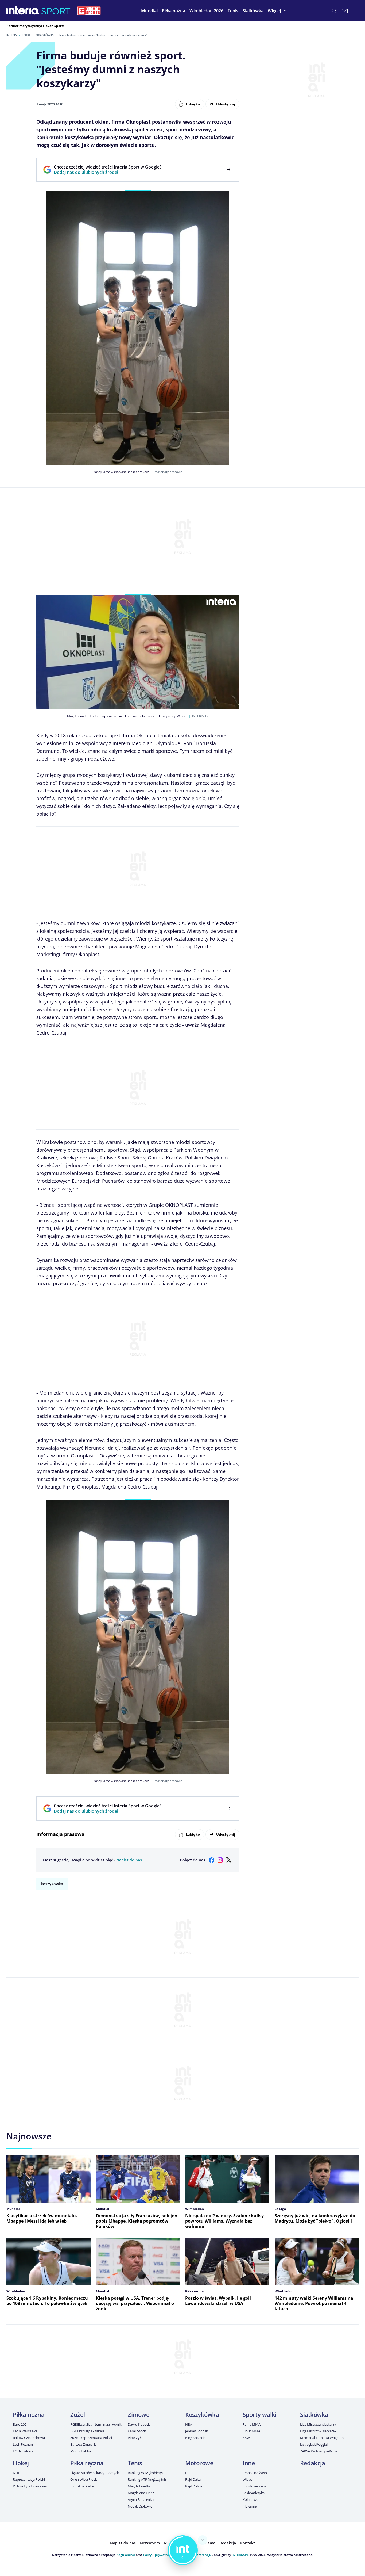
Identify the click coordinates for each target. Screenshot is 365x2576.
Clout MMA (251, 2431)
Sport (26, 35)
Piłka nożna (29, 2414)
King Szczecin (195, 2438)
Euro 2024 (21, 2424)
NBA (189, 2424)
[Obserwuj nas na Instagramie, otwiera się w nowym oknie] (220, 1860)
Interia (12, 35)
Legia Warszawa (25, 2431)
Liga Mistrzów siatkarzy (318, 2424)
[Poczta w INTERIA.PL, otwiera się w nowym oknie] (345, 11)
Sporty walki (260, 2414)
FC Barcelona (23, 2451)
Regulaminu (126, 2555)
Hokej (21, 2463)
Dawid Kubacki (139, 2424)
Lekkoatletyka (254, 2493)
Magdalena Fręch (141, 2493)
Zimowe (139, 2414)
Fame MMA (252, 2424)
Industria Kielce (82, 2486)
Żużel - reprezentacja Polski (91, 2438)
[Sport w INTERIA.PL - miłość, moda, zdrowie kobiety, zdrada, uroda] (56, 11)
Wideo (248, 2479)
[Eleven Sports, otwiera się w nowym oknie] (89, 11)
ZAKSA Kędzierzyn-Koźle (319, 2451)
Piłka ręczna (87, 2463)
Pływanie (250, 2506)
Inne (249, 2463)
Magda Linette (139, 2486)
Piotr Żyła (135, 2438)
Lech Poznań (23, 2444)
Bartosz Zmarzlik (83, 2444)
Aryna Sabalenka (141, 2499)
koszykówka (52, 1884)
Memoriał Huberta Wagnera (322, 2438)
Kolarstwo (251, 2499)
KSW (246, 2438)
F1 (187, 2473)
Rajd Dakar (194, 2479)
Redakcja (312, 2463)
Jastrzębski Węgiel (314, 2444)
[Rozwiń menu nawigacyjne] (355, 11)
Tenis (135, 2463)
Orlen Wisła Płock (84, 2479)
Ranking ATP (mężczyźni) (147, 2479)
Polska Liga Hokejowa (30, 2486)
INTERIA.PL (240, 2555)
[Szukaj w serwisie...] (334, 11)
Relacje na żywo (255, 2473)
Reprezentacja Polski (29, 2479)
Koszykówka (45, 35)
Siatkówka (314, 2414)
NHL (16, 2473)
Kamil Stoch (137, 2431)
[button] (174, 11)
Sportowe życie (254, 2486)
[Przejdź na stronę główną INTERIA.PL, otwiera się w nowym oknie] (23, 11)
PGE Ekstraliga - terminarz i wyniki (96, 2424)
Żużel (78, 2414)
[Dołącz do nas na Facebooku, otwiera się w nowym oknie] (212, 1860)
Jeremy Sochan (197, 2431)
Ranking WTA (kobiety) (145, 2473)
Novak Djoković (140, 2506)
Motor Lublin (80, 2451)
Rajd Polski (194, 2486)
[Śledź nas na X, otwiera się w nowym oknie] (229, 1860)
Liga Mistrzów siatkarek (318, 2431)
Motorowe (199, 2463)
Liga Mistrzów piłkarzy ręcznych (95, 2473)
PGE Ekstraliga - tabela (87, 2431)
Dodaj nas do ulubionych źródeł (108, 172)
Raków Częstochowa (29, 2438)
